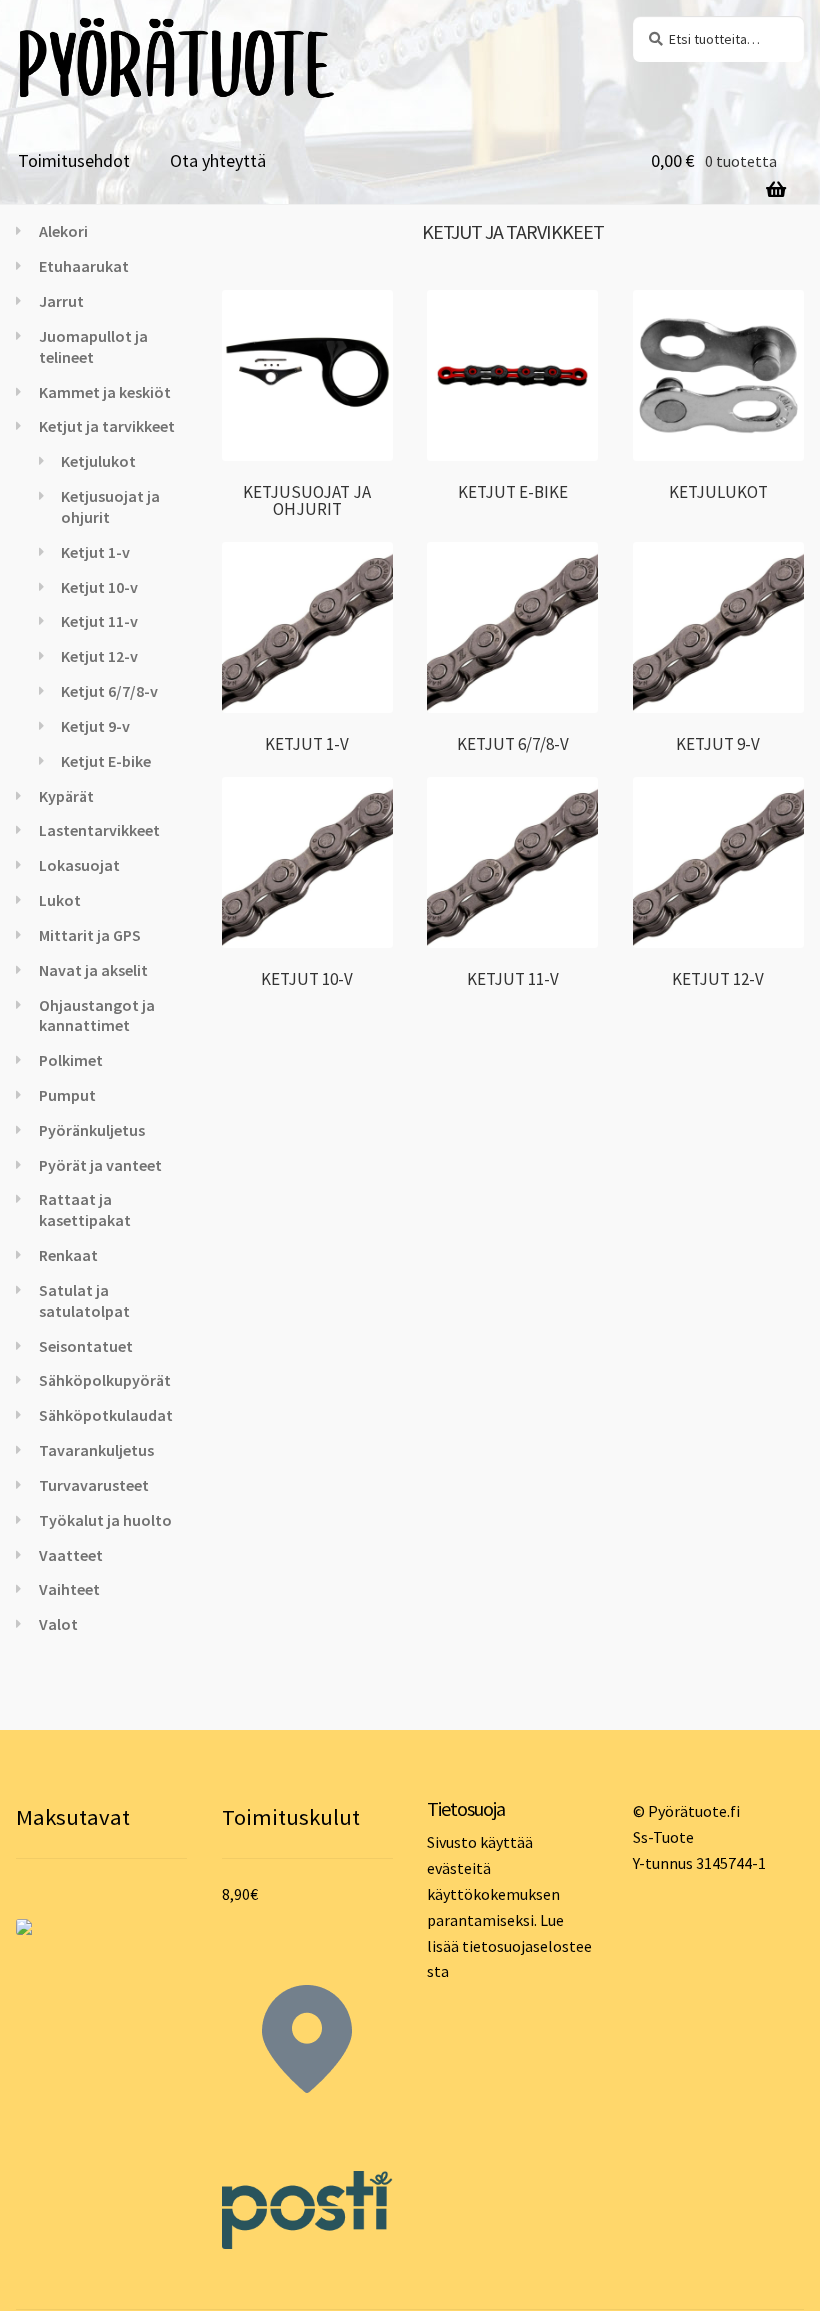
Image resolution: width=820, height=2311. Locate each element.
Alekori (63, 231)
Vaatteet (71, 1555)
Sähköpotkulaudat (106, 1415)
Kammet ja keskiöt (105, 392)
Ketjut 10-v (99, 587)
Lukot (60, 900)
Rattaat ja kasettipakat (85, 1209)
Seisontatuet (86, 1346)
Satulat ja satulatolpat (84, 1300)
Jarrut (61, 301)
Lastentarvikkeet (99, 830)
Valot (58, 1624)
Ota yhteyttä (218, 160)
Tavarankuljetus (96, 1450)
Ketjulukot (98, 461)
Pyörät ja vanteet (100, 1165)
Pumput (67, 1095)
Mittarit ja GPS (90, 935)
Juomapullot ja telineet (93, 346)
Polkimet (71, 1060)
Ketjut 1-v (95, 552)
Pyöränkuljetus (92, 1130)
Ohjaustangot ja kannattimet (97, 1015)
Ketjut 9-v (95, 726)
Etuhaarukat (84, 266)
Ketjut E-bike (106, 761)
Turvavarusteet (94, 1485)
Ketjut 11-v (99, 621)
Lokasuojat (79, 865)
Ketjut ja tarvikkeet (107, 426)
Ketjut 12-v (99, 656)
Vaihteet (69, 1589)
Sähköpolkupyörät (105, 1380)
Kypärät (66, 796)
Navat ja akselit (93, 970)
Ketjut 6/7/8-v (109, 691)
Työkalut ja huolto (105, 1520)
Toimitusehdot (74, 160)
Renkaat (68, 1255)
